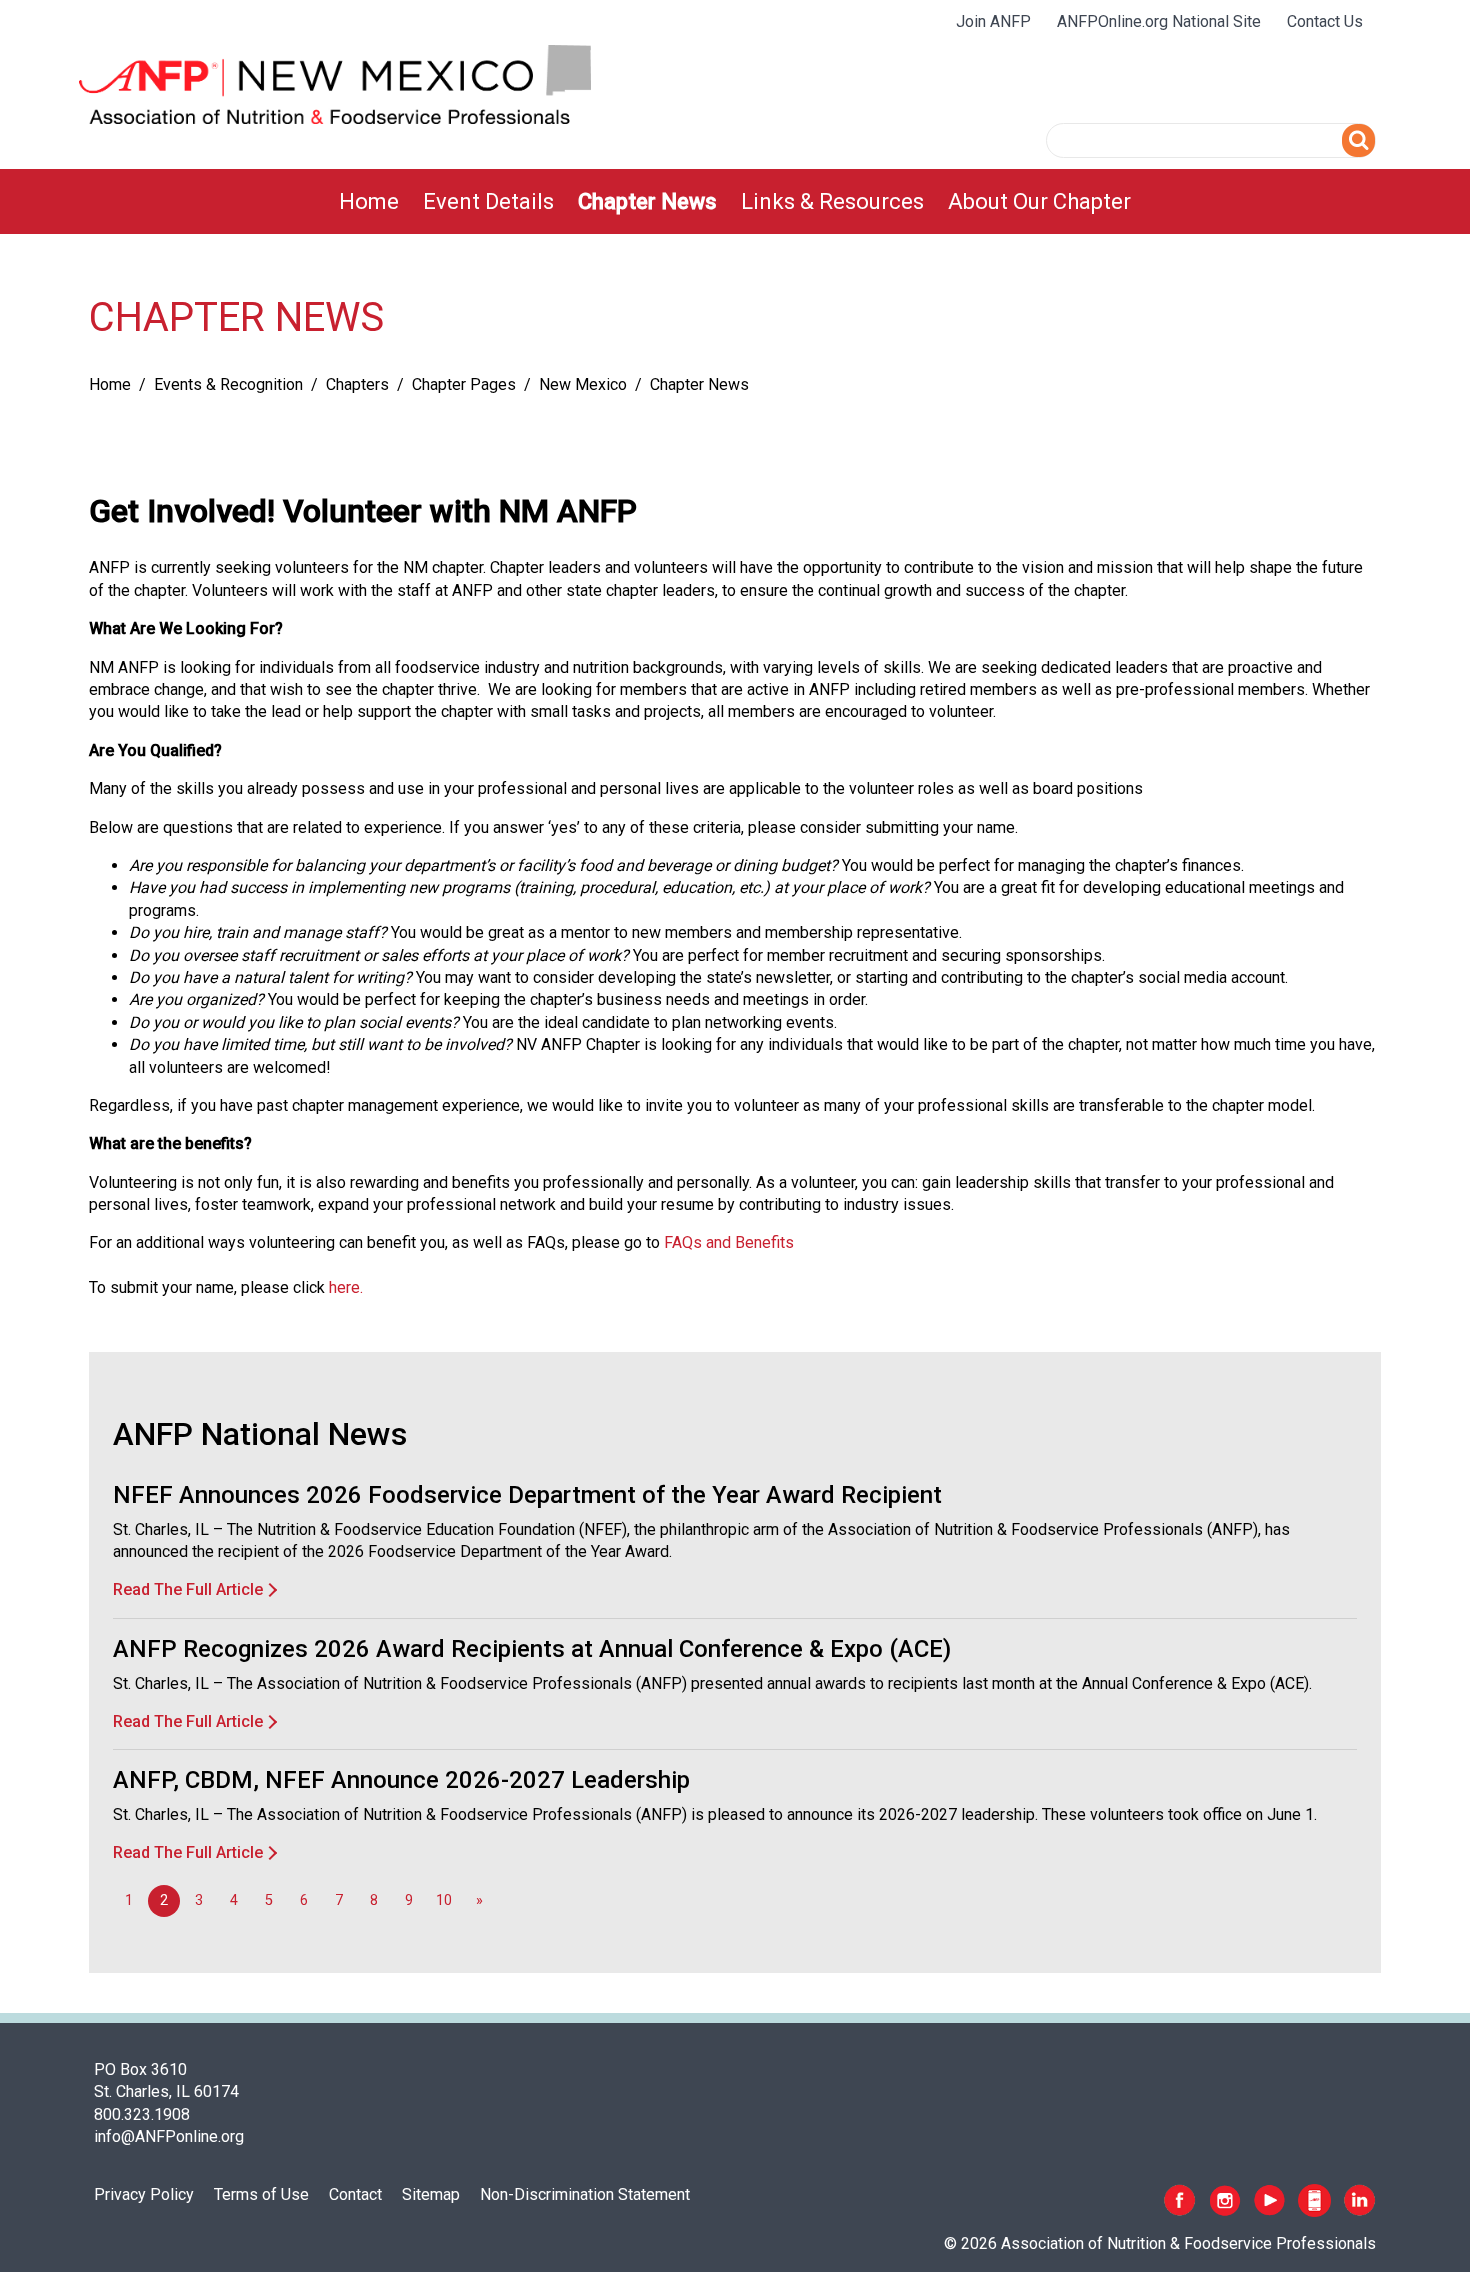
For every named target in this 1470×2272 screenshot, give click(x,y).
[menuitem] (369, 201)
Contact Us (1325, 21)
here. (346, 1287)
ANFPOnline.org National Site (1159, 21)
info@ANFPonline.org (169, 2136)
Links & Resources (832, 201)
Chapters (357, 384)
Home (369, 201)
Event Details (488, 201)
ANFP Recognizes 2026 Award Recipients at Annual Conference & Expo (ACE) (532, 1649)
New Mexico (583, 384)
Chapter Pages (464, 384)
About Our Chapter (1039, 201)
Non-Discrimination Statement (585, 2194)
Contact (355, 2194)
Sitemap (431, 2194)
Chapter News (647, 201)
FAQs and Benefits (729, 1242)
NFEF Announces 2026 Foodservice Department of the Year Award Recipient (527, 1495)
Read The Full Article (188, 1589)
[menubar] (735, 201)
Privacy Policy (144, 2194)
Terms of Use (261, 2194)
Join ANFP (993, 21)
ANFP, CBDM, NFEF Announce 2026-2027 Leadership (401, 1780)
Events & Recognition (228, 384)
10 (444, 1900)
